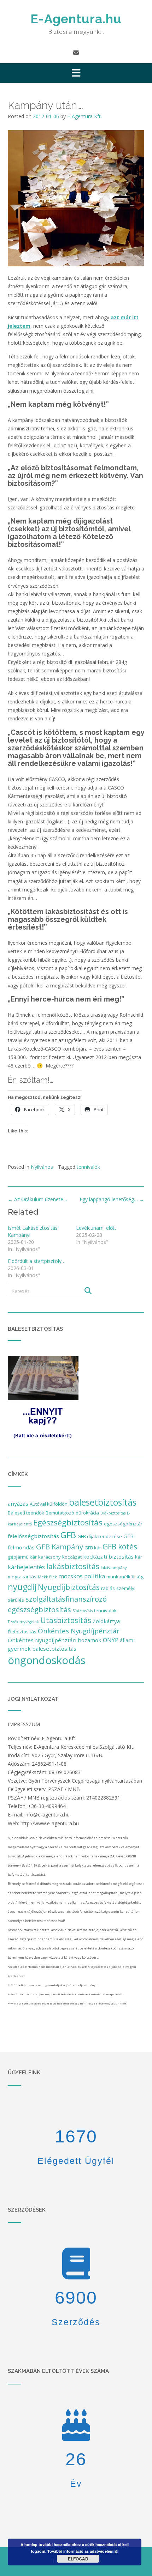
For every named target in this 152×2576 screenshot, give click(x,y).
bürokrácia (87, 1513)
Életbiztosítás (22, 1632)
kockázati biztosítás (108, 1556)
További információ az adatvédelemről (83, 2551)
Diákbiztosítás (113, 1513)
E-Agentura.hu (76, 19)
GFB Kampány (60, 1547)
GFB (68, 1535)
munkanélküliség (125, 1577)
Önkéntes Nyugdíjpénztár (79, 1631)
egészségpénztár (123, 1524)
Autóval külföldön (49, 1504)
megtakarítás (22, 1577)
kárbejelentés (26, 1567)
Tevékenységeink (23, 1622)
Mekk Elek (47, 1577)
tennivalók (88, 1167)
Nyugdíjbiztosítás (69, 1587)
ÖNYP (111, 1640)
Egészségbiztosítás (68, 1522)
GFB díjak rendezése (100, 1536)
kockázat (72, 1557)
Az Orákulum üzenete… (37, 1199)
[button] (76, 73)
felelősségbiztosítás (33, 1536)
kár (139, 1557)
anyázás (18, 1504)
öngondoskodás (47, 1660)
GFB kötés (120, 1547)
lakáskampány (114, 1568)
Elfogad (78, 2559)
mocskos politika (82, 1576)
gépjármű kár (22, 1557)
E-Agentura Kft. (84, 116)
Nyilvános (42, 1167)
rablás (108, 1588)
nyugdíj (22, 1587)
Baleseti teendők (26, 1513)
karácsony (49, 1557)
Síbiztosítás (83, 1611)
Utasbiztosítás (66, 1620)
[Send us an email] (76, 53)
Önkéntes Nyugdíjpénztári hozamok (55, 1640)
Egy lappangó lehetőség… (112, 1199)
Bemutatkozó (60, 1513)
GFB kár (93, 1548)
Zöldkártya (106, 1621)
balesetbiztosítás (103, 1502)
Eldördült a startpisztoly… (37, 1261)
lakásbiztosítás (73, 1566)
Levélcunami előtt (96, 1228)
